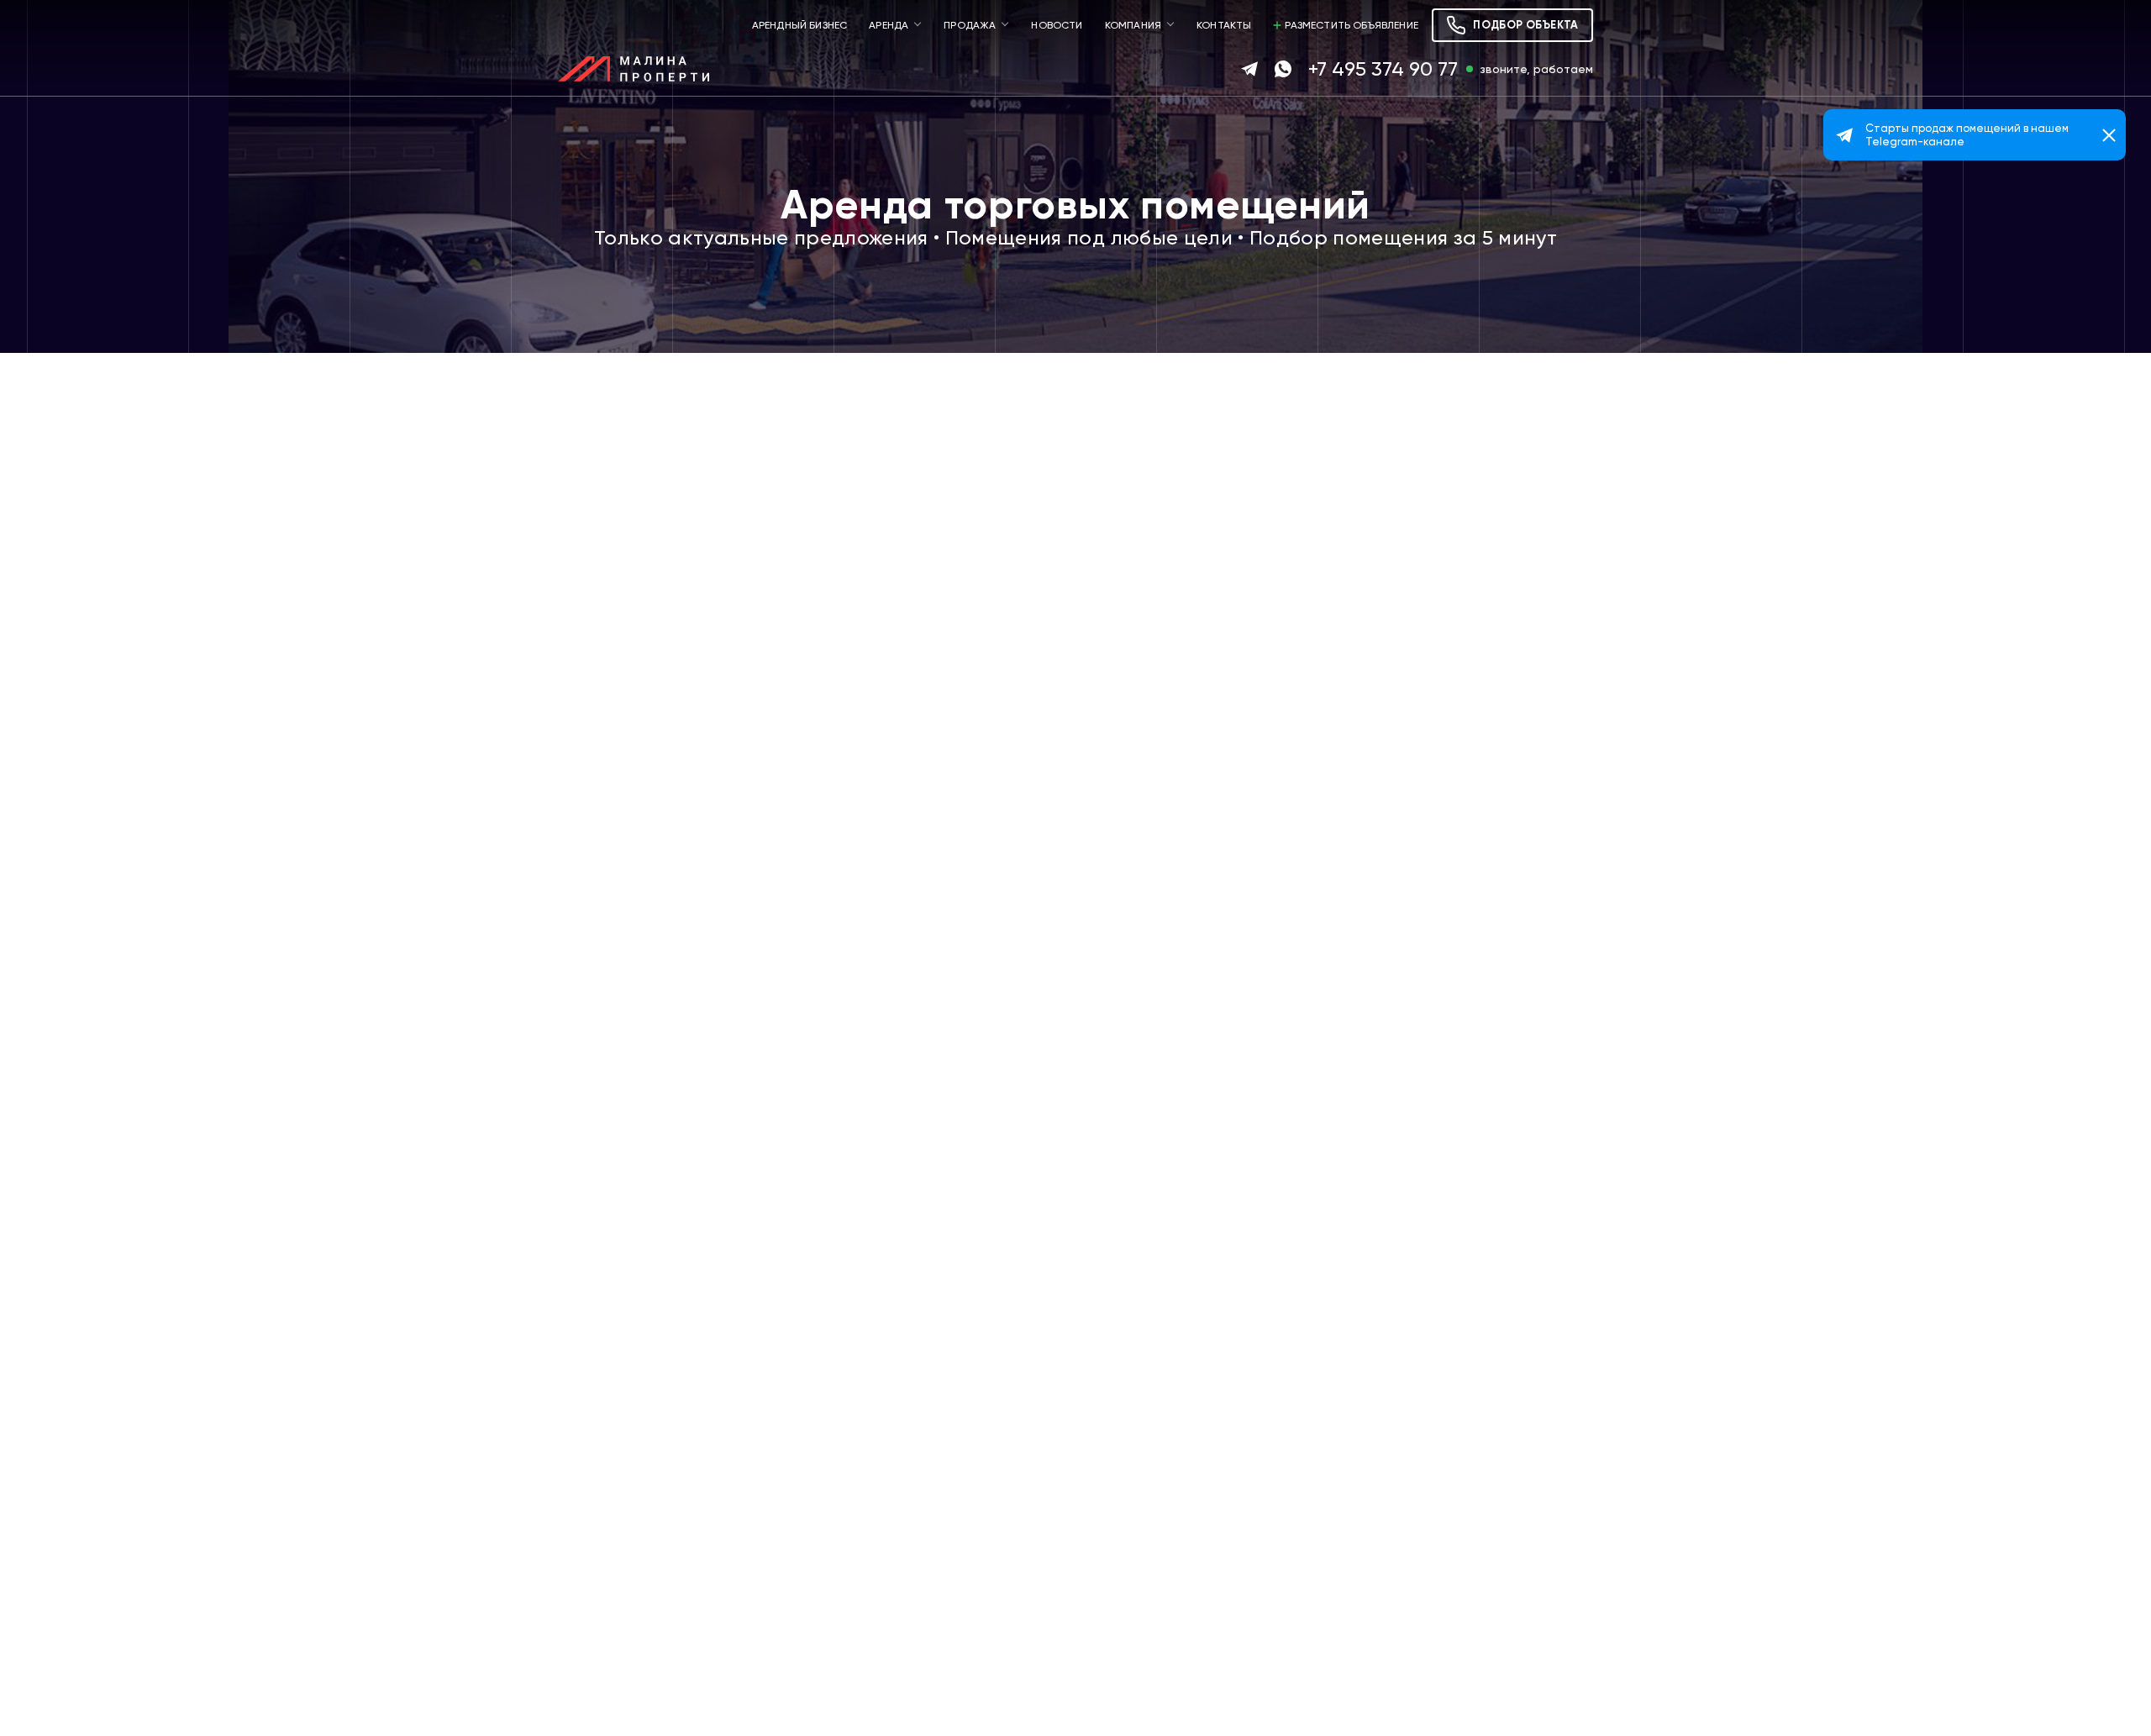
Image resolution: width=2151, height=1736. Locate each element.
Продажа (970, 25)
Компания (1133, 25)
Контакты (1224, 25)
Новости (1057, 25)
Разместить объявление (1352, 25)
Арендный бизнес (800, 25)
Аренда (889, 25)
